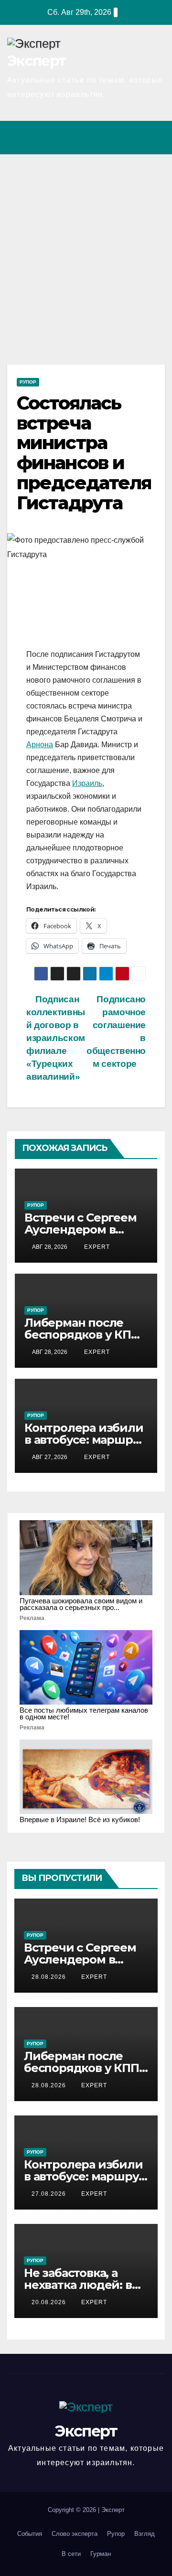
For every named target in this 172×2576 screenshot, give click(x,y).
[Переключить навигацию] (155, 138)
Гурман (101, 2554)
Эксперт (36, 61)
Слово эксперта (75, 2534)
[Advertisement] (86, 245)
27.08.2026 (50, 2194)
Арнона (40, 745)
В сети (71, 2554)
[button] (116, 137)
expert (96, 1247)
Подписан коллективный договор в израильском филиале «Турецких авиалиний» (56, 1038)
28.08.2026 (50, 1977)
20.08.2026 (50, 2302)
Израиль (87, 783)
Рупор (28, 382)
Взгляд (145, 2534)
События (30, 2534)
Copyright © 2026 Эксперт (86, 2510)
